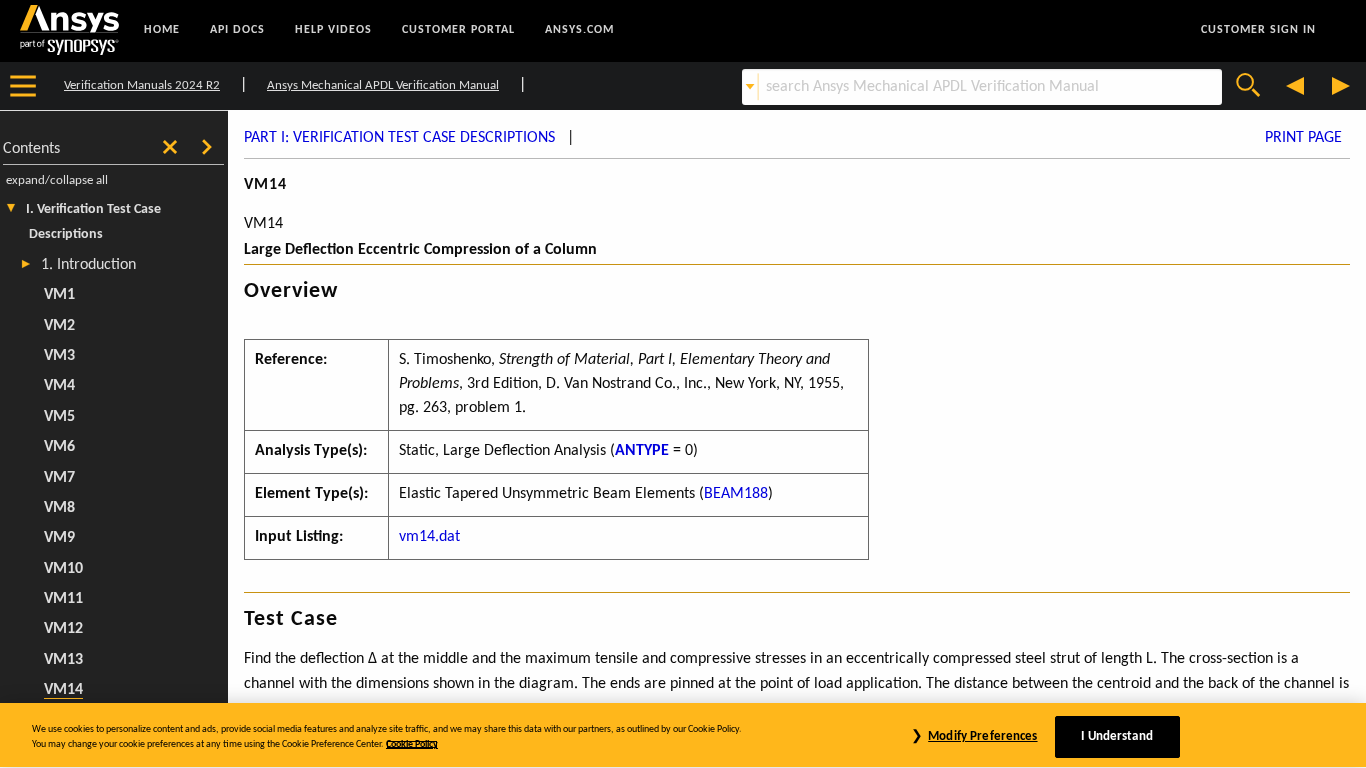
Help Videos (333, 30)
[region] (683, 735)
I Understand (1117, 736)
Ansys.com (579, 30)
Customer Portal (458, 30)
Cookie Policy (412, 744)
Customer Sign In (1258, 30)
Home (162, 30)
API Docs (237, 30)
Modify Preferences (982, 736)
